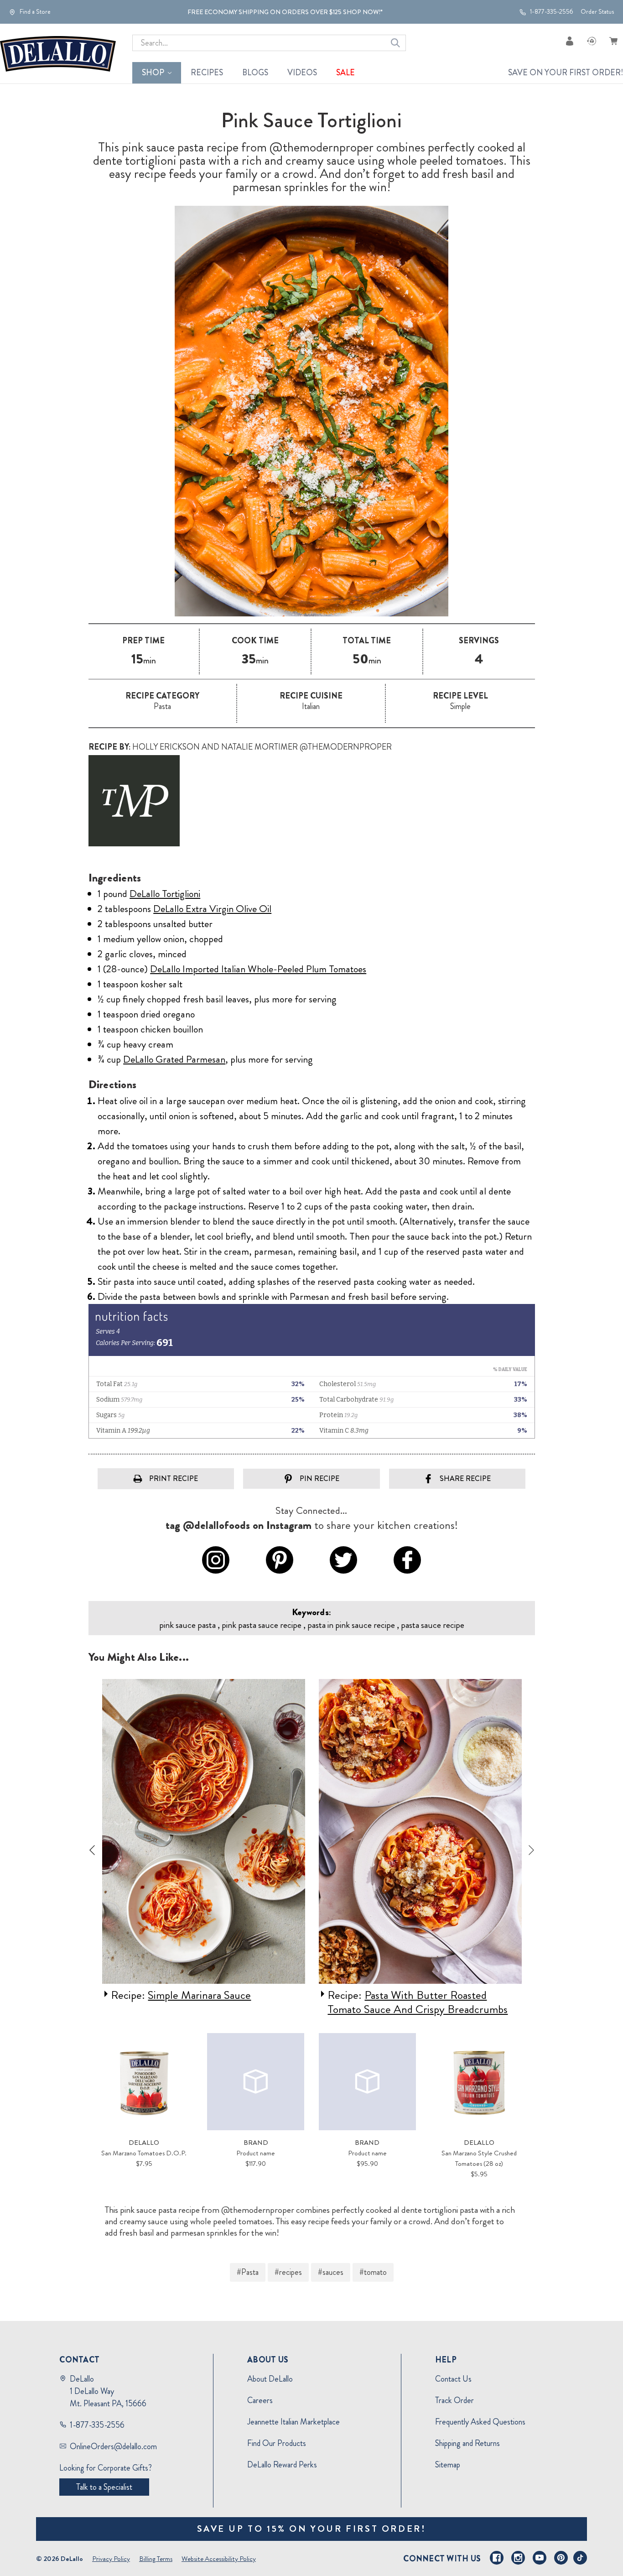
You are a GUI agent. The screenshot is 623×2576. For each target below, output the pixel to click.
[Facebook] (497, 2558)
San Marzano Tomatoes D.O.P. (144, 2153)
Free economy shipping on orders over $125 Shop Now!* (285, 12)
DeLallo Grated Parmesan (174, 1059)
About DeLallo (270, 2379)
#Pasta (248, 2272)
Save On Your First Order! (566, 73)
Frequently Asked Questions (480, 2422)
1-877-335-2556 (551, 12)
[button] (312, 801)
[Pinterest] (561, 2558)
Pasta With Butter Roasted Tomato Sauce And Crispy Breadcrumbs (418, 2002)
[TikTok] (580, 2558)
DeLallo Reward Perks (282, 2465)
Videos (302, 73)
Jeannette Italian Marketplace (293, 2422)
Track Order (454, 2400)
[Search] (395, 43)
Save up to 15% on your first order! (312, 2529)
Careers (260, 2400)
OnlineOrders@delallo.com (113, 2446)
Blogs (255, 73)
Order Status (597, 12)
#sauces (331, 2272)
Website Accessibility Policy (219, 2559)
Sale (345, 73)
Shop (153, 73)
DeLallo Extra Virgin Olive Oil (212, 909)
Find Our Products (277, 2443)
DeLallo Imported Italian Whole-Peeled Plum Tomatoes (258, 969)
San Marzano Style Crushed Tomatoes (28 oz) (479, 2158)
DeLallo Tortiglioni (165, 894)
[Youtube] (540, 2558)
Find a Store (34, 12)
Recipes (207, 73)
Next (531, 1850)
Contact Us (453, 2379)
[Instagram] (518, 2558)
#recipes (288, 2272)
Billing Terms (156, 2559)
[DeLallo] (58, 54)
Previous (92, 1850)
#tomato (373, 2272)
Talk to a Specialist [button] (104, 2487)
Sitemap (448, 2465)
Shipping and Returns (467, 2443)
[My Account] (570, 41)
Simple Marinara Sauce (199, 1995)
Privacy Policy (111, 2559)
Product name (256, 2153)
